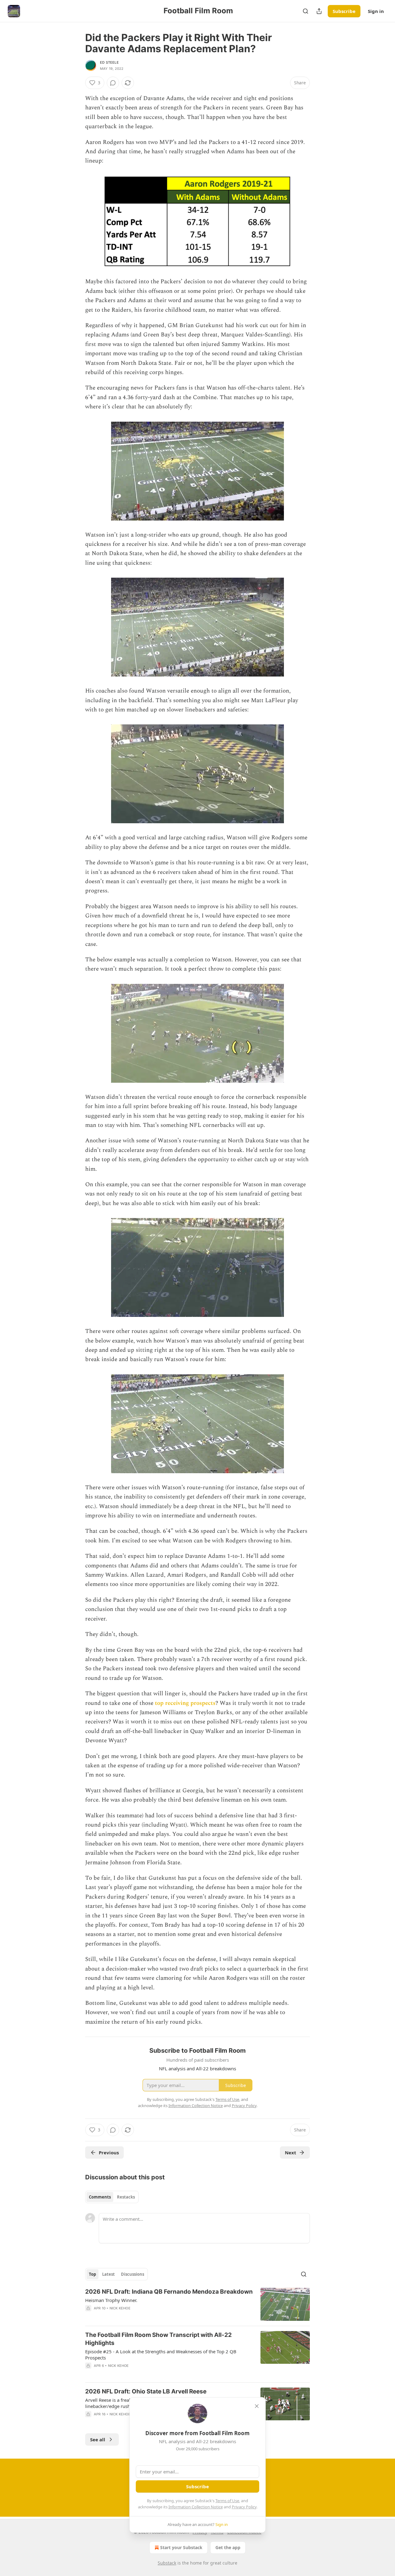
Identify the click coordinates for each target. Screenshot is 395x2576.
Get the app (228, 2547)
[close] (257, 2406)
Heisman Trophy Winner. (111, 2300)
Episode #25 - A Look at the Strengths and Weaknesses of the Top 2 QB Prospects (161, 2355)
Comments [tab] (100, 2197)
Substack (167, 2563)
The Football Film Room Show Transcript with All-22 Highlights (158, 2339)
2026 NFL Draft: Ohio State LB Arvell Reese (146, 2391)
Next (291, 2152)
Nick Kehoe (120, 2308)
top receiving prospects (185, 1703)
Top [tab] (92, 2274)
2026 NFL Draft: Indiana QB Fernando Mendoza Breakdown (169, 2292)
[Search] (306, 11)
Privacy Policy (244, 2507)
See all (98, 2439)
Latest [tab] (108, 2274)
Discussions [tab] (133, 2274)
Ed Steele (109, 62)
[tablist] (112, 2197)
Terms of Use (227, 2501)
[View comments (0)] (113, 83)
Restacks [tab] (126, 2197)
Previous (109, 2152)
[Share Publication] (319, 11)
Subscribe (344, 11)
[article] (197, 2304)
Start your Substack (181, 2547)
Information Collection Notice (196, 2507)
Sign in (376, 11)
